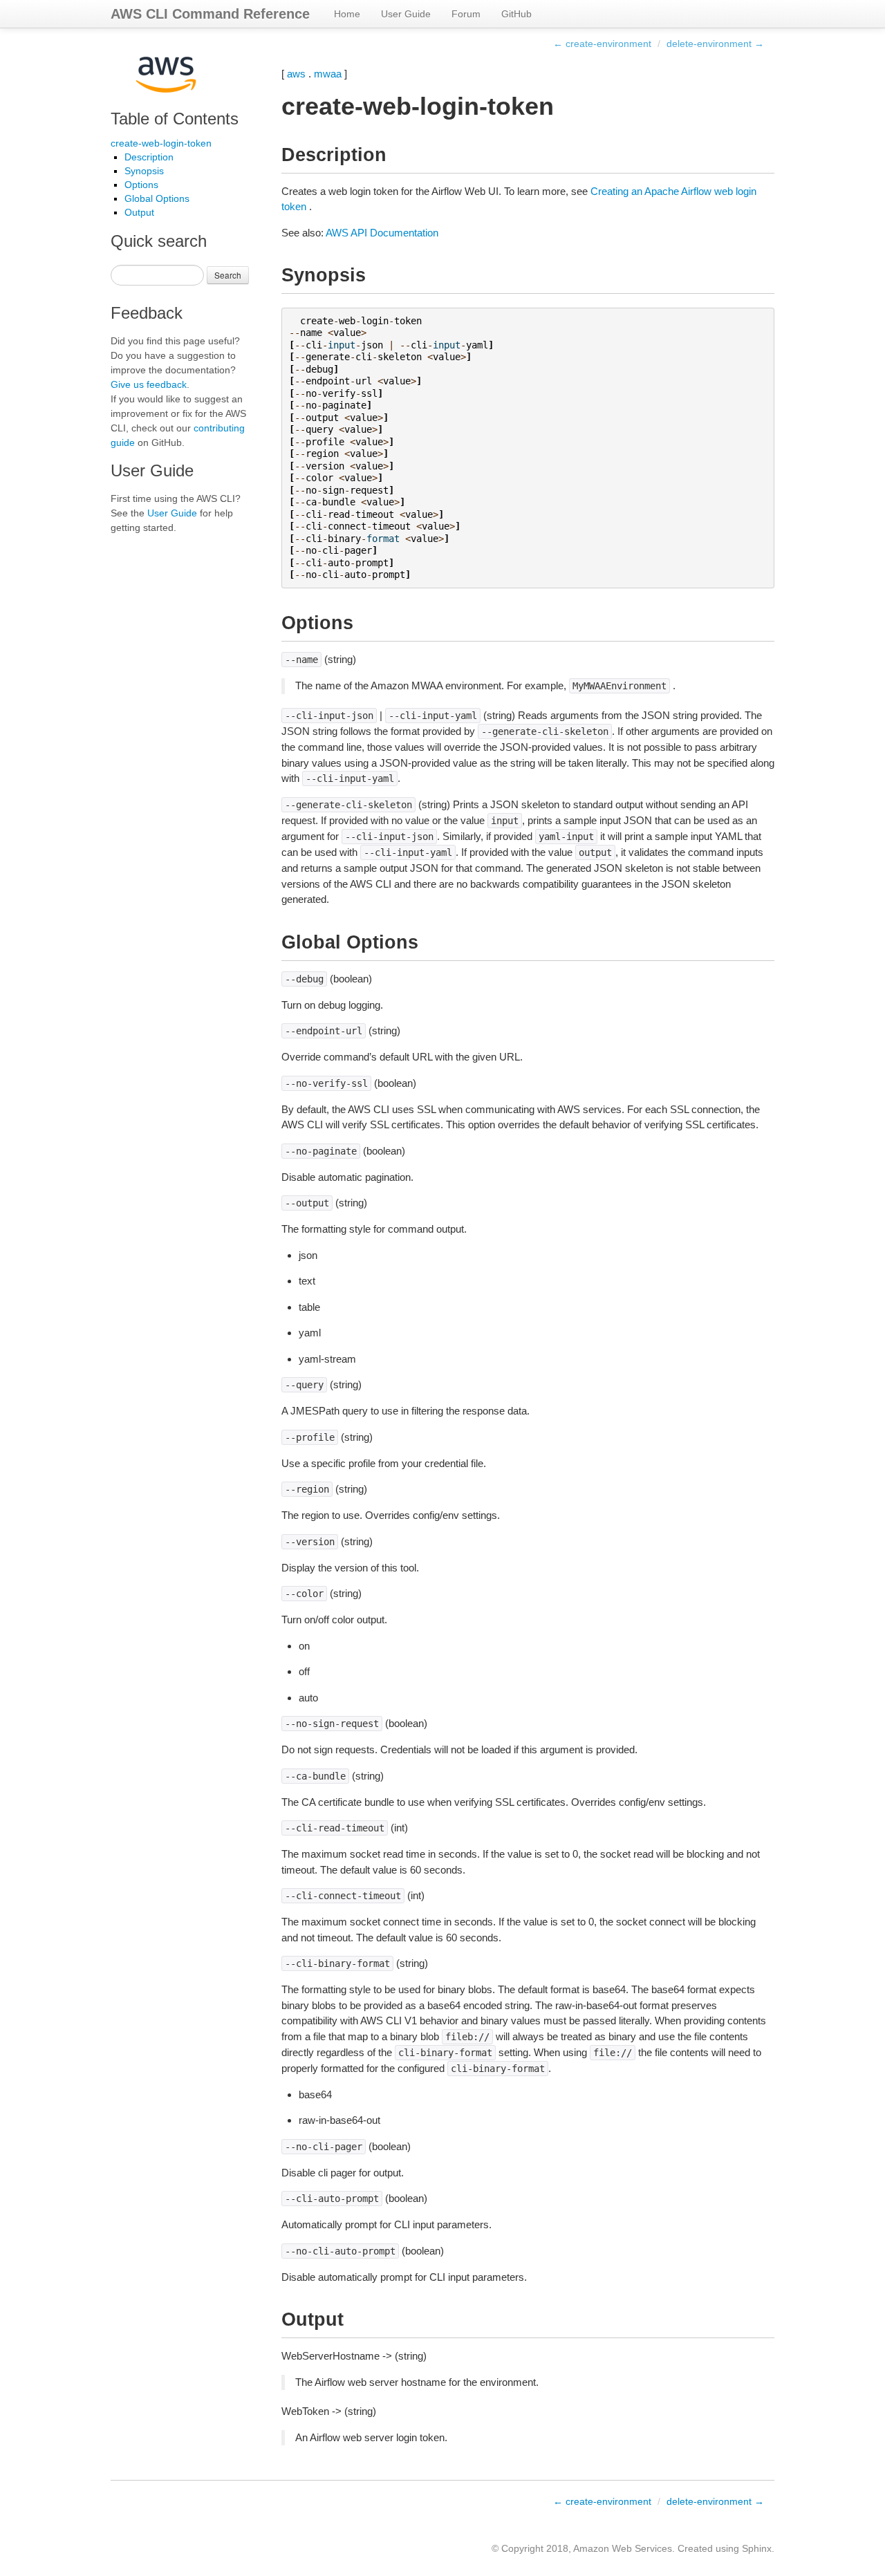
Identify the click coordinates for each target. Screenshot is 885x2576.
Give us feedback (149, 384)
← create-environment (602, 44)
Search (228, 275)
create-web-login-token (161, 143)
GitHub (516, 14)
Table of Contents (175, 119)
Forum (466, 14)
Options (141, 185)
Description (149, 157)
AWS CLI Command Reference (210, 14)
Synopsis (144, 171)
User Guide (406, 14)
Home (347, 14)
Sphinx (757, 2548)
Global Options (157, 198)
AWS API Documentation (382, 233)
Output (139, 212)
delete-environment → (715, 44)
